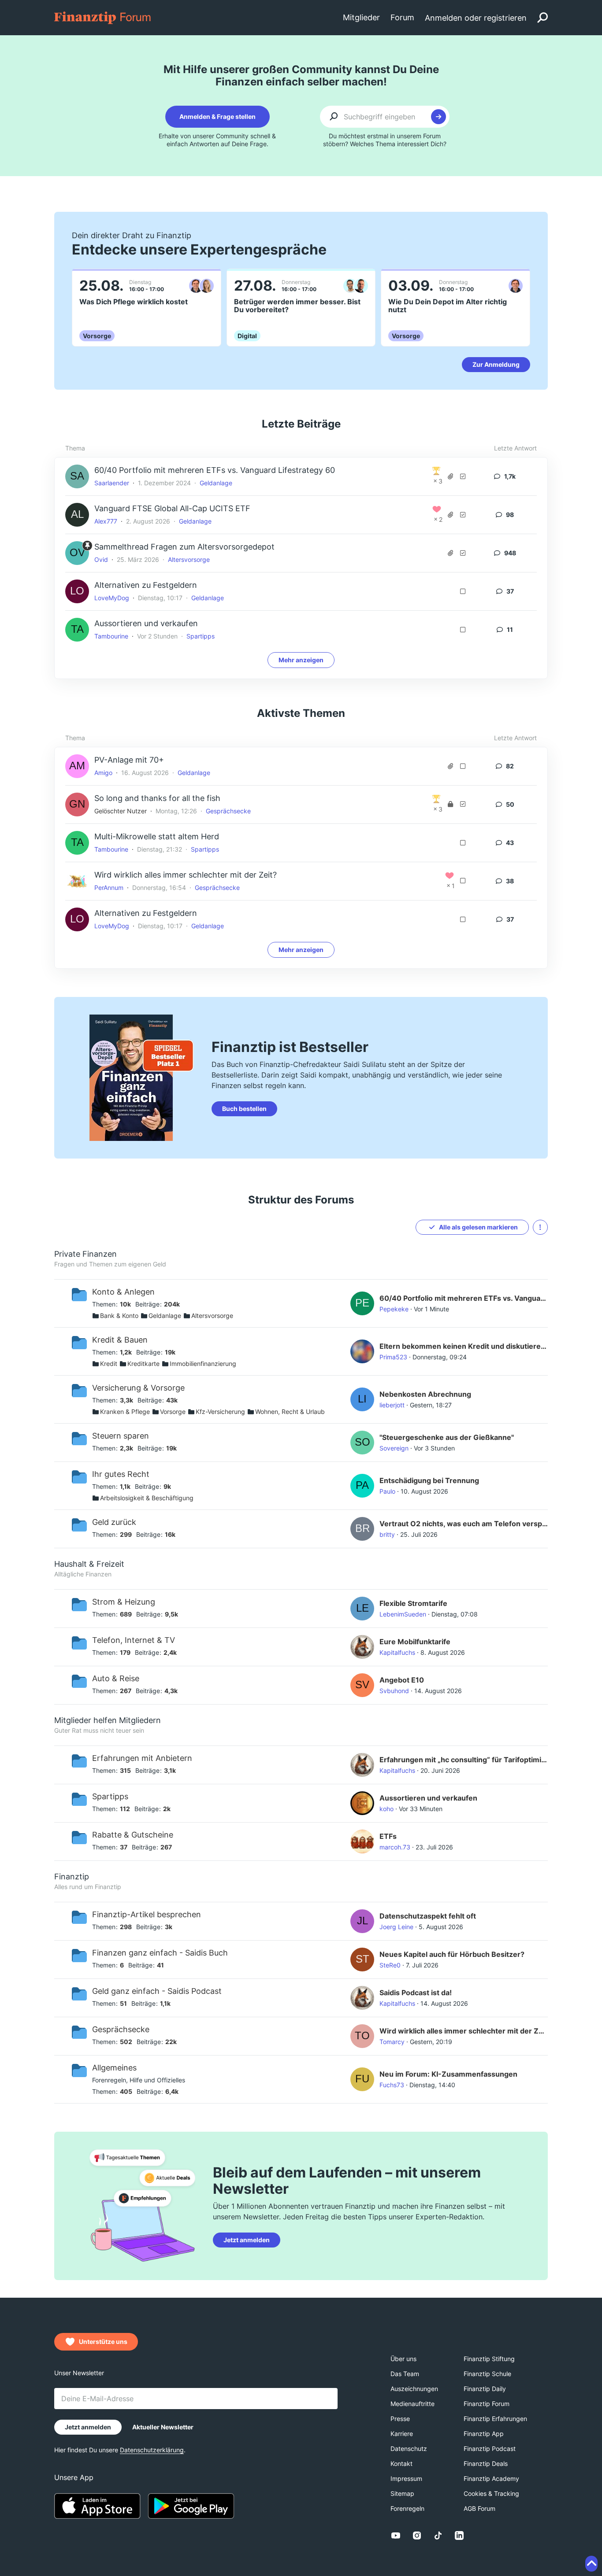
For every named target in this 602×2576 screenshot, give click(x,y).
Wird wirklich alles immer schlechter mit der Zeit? (186, 875)
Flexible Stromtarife (413, 1603)
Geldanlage (216, 483)
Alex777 (106, 521)
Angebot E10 (402, 1680)
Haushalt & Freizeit (89, 1564)
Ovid (101, 559)
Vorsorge (173, 1412)
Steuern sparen (121, 1436)
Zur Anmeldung (496, 364)
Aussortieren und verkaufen (146, 623)
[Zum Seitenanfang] (591, 2564)
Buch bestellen (244, 1109)
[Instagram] (417, 2535)
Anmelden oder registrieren (476, 18)
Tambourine (111, 636)
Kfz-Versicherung (220, 1412)
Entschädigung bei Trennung (429, 1480)
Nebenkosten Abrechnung (425, 1394)
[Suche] (543, 18)
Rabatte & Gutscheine (133, 1835)
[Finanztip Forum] (103, 17)
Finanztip (72, 1877)
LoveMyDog (112, 598)
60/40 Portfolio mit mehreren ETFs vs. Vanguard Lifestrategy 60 (215, 470)
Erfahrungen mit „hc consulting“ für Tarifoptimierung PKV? (464, 1760)
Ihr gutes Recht (121, 1474)
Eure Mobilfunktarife (415, 1642)
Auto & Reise (116, 1678)
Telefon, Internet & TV (134, 1640)
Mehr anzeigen (301, 660)
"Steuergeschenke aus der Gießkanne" (447, 1437)
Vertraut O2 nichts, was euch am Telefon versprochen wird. (464, 1524)
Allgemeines (114, 2068)
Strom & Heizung (124, 1602)
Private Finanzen (85, 1254)
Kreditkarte (143, 1364)
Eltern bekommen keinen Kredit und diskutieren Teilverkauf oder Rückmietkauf (464, 1346)
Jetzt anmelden (247, 2240)
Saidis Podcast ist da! (416, 1993)
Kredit (109, 1364)
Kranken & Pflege (125, 1412)
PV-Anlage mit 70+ (129, 760)
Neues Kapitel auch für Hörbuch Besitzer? (452, 1954)
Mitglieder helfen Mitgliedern (108, 1720)
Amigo (103, 773)
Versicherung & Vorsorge (138, 1388)
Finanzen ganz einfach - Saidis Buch (160, 1953)
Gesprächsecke (228, 811)
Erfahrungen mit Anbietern (142, 1758)
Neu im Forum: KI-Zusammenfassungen (448, 2074)
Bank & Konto (119, 1316)
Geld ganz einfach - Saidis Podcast (157, 1991)
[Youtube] (396, 2535)
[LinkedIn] (459, 2535)
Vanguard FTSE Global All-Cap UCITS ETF (172, 508)
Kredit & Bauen (120, 1340)
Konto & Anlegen (123, 1292)
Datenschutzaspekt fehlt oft (428, 1916)
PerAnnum (109, 888)
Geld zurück (114, 1522)
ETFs (388, 1836)
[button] (540, 1227)
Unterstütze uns (103, 2342)
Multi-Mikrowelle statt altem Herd (157, 836)
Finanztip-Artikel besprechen (147, 1914)
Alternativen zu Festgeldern (146, 585)
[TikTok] (438, 2535)
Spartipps (201, 636)
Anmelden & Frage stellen (217, 116)
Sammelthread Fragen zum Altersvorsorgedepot (184, 547)
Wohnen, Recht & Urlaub (290, 1412)
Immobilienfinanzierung (203, 1364)
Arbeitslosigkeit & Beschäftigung (147, 1498)
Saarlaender (112, 483)
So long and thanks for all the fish (157, 798)
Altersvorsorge (189, 559)
